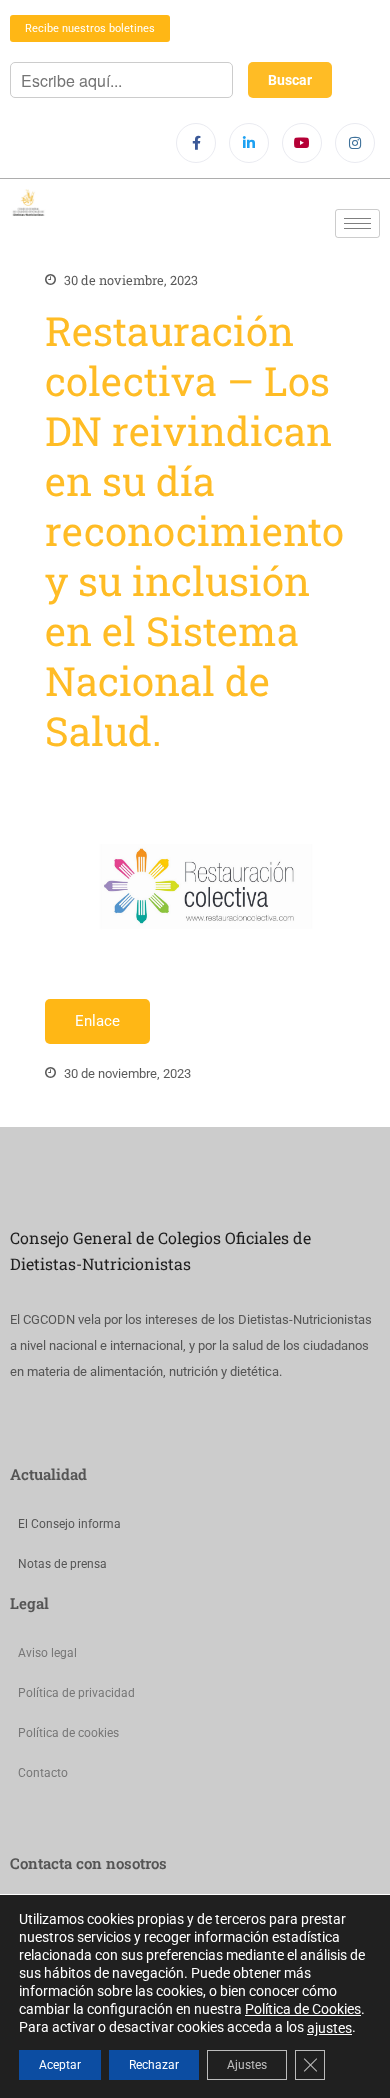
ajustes (329, 2028)
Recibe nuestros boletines (90, 28)
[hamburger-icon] (357, 223)
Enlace (97, 1021)
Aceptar (60, 2065)
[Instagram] (355, 143)
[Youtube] (302, 143)
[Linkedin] (249, 143)
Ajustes (247, 2065)
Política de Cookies (303, 2009)
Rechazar (154, 2065)
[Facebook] (196, 143)
